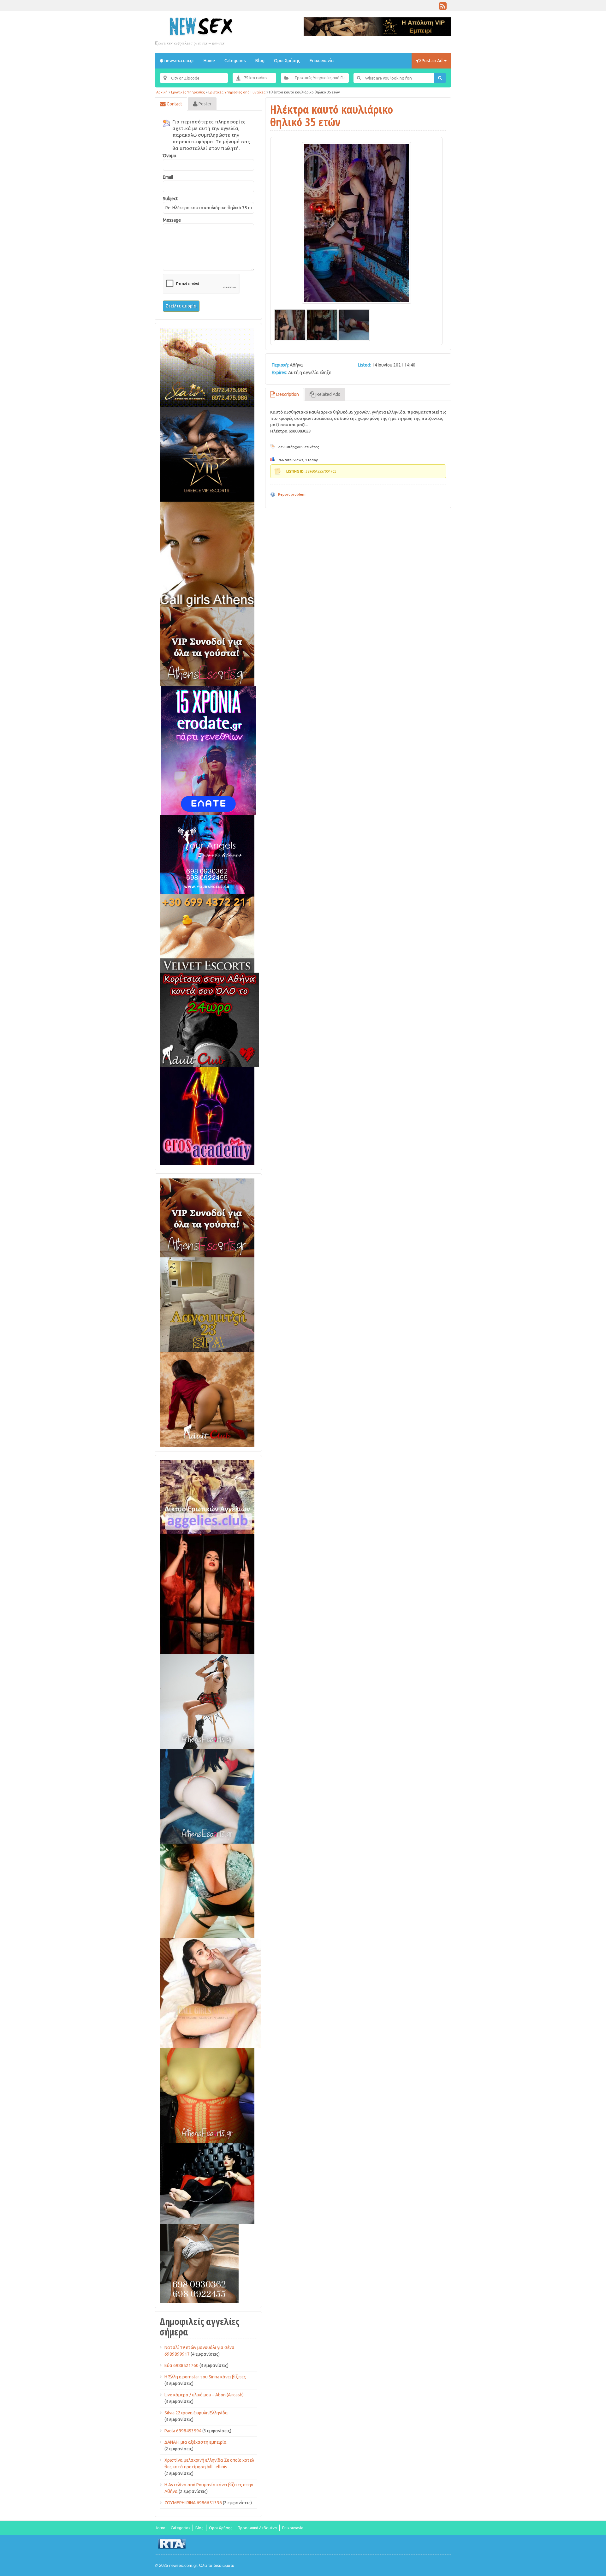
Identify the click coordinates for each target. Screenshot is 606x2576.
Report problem (292, 494)
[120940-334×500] (210, 1993)
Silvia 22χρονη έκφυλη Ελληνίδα (196, 2413)
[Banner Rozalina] (207, 1701)
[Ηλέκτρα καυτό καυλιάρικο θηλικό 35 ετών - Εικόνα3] (354, 325)
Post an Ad (432, 61)
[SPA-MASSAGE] (207, 1304)
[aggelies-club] (207, 1497)
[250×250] (199, 2263)
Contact (174, 104)
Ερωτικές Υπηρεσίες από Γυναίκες (237, 92)
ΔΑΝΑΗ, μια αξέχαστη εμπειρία (196, 2442)
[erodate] (208, 750)
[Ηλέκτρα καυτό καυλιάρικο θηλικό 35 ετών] (356, 223)
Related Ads (328, 394)
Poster (205, 104)
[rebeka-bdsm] (207, 1891)
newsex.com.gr (179, 61)
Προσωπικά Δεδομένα (257, 2528)
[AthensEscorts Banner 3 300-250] (207, 646)
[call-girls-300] (207, 554)
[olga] (207, 2183)
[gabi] (207, 1594)
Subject (170, 199)
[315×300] (209, 1020)
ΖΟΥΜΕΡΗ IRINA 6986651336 (193, 2503)
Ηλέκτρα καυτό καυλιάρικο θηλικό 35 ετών (332, 116)
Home (209, 61)
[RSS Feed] (443, 8)
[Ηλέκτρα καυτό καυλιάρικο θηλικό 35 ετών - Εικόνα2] (322, 325)
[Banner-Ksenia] (207, 1796)
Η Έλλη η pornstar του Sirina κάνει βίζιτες (205, 2377)
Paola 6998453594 (183, 2431)
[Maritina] (207, 1399)
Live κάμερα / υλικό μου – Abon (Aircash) (204, 2395)
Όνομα (170, 156)
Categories (235, 61)
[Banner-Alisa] (207, 2095)
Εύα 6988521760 (181, 2365)
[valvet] (207, 933)
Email (168, 177)
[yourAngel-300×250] (207, 854)
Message (172, 220)
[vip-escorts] (207, 454)
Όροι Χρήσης (287, 61)
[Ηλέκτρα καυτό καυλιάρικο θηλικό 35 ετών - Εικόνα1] (290, 325)
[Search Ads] (440, 78)
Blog (260, 61)
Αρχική (162, 92)
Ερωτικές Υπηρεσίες (188, 92)
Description (287, 394)
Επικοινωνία (322, 61)
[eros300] (207, 1116)
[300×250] (207, 367)
